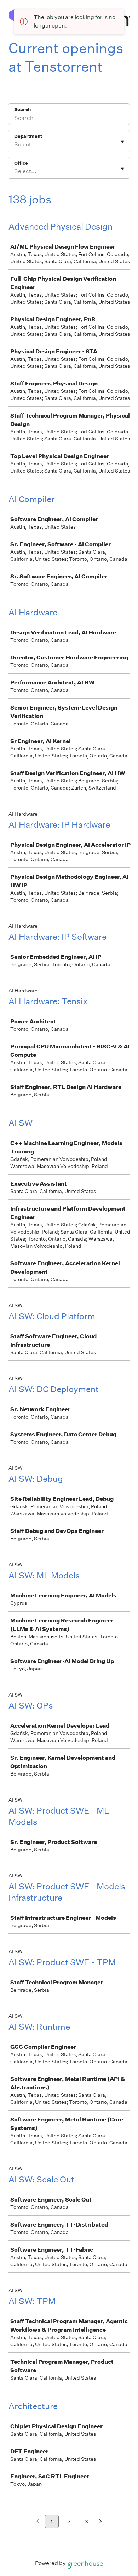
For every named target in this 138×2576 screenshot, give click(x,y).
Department (28, 136)
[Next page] (101, 2522)
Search (22, 109)
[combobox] (15, 145)
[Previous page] (38, 2522)
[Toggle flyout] (122, 142)
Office (21, 163)
